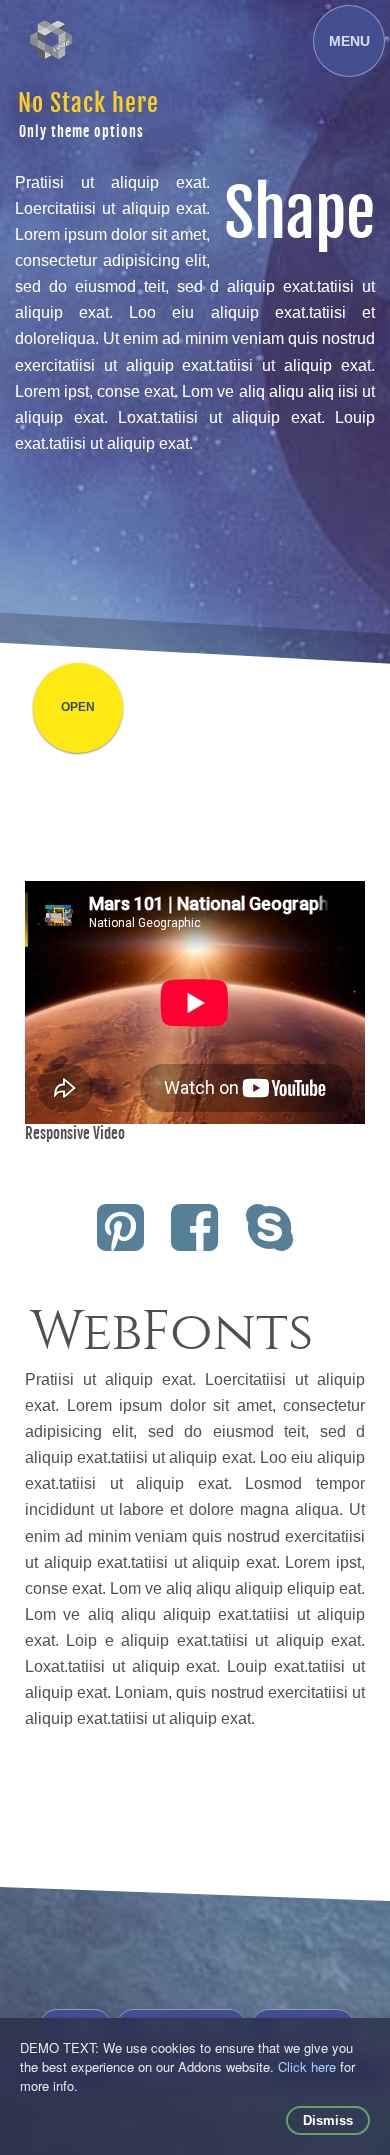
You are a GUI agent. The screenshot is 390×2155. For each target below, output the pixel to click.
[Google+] (269, 1241)
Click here (307, 2066)
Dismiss (328, 2120)
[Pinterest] (120, 1241)
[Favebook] (195, 1241)
